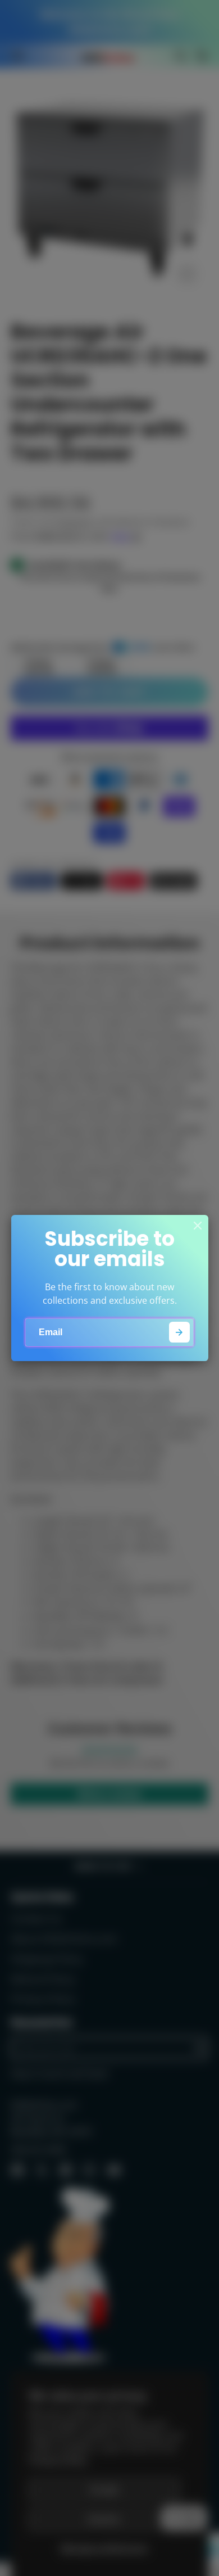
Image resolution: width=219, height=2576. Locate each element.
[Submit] (179, 1332)
